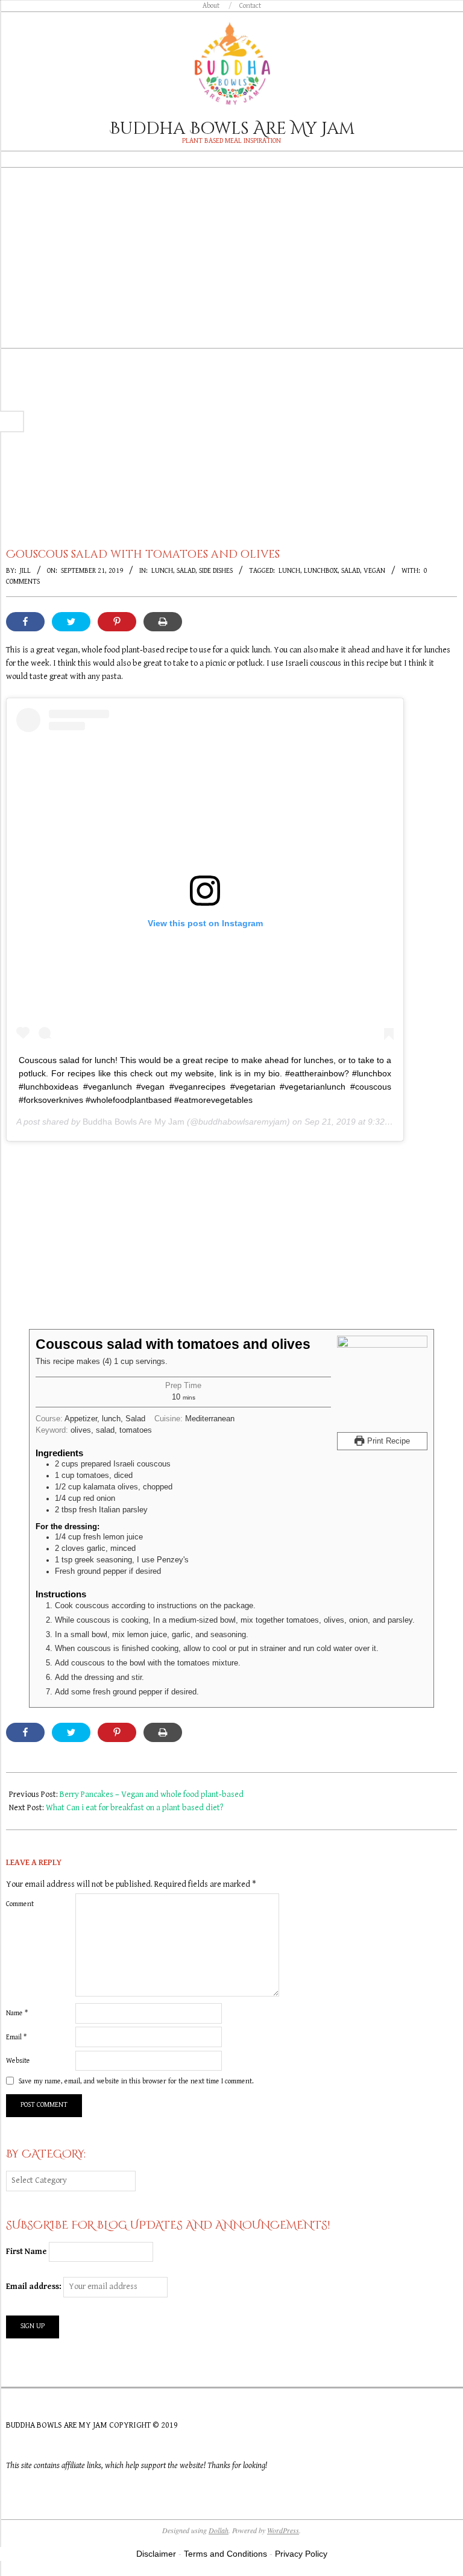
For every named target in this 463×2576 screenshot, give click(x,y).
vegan (374, 571)
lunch (289, 571)
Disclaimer (156, 2554)
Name (17, 2013)
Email (16, 2037)
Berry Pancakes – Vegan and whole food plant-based (152, 1795)
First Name (27, 2252)
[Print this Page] (163, 622)
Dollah (219, 2530)
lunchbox (321, 571)
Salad (186, 571)
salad (351, 571)
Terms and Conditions (225, 2554)
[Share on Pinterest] (117, 622)
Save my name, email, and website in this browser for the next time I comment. (136, 2081)
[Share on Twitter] (71, 622)
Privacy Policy (301, 2554)
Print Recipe (387, 1441)
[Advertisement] (231, 267)
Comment (20, 1904)
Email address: (35, 2287)
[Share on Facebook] (25, 622)
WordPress (283, 2530)
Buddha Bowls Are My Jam (134, 1122)
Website (18, 2061)
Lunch (162, 571)
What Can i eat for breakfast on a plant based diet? (134, 1808)
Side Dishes (216, 571)
